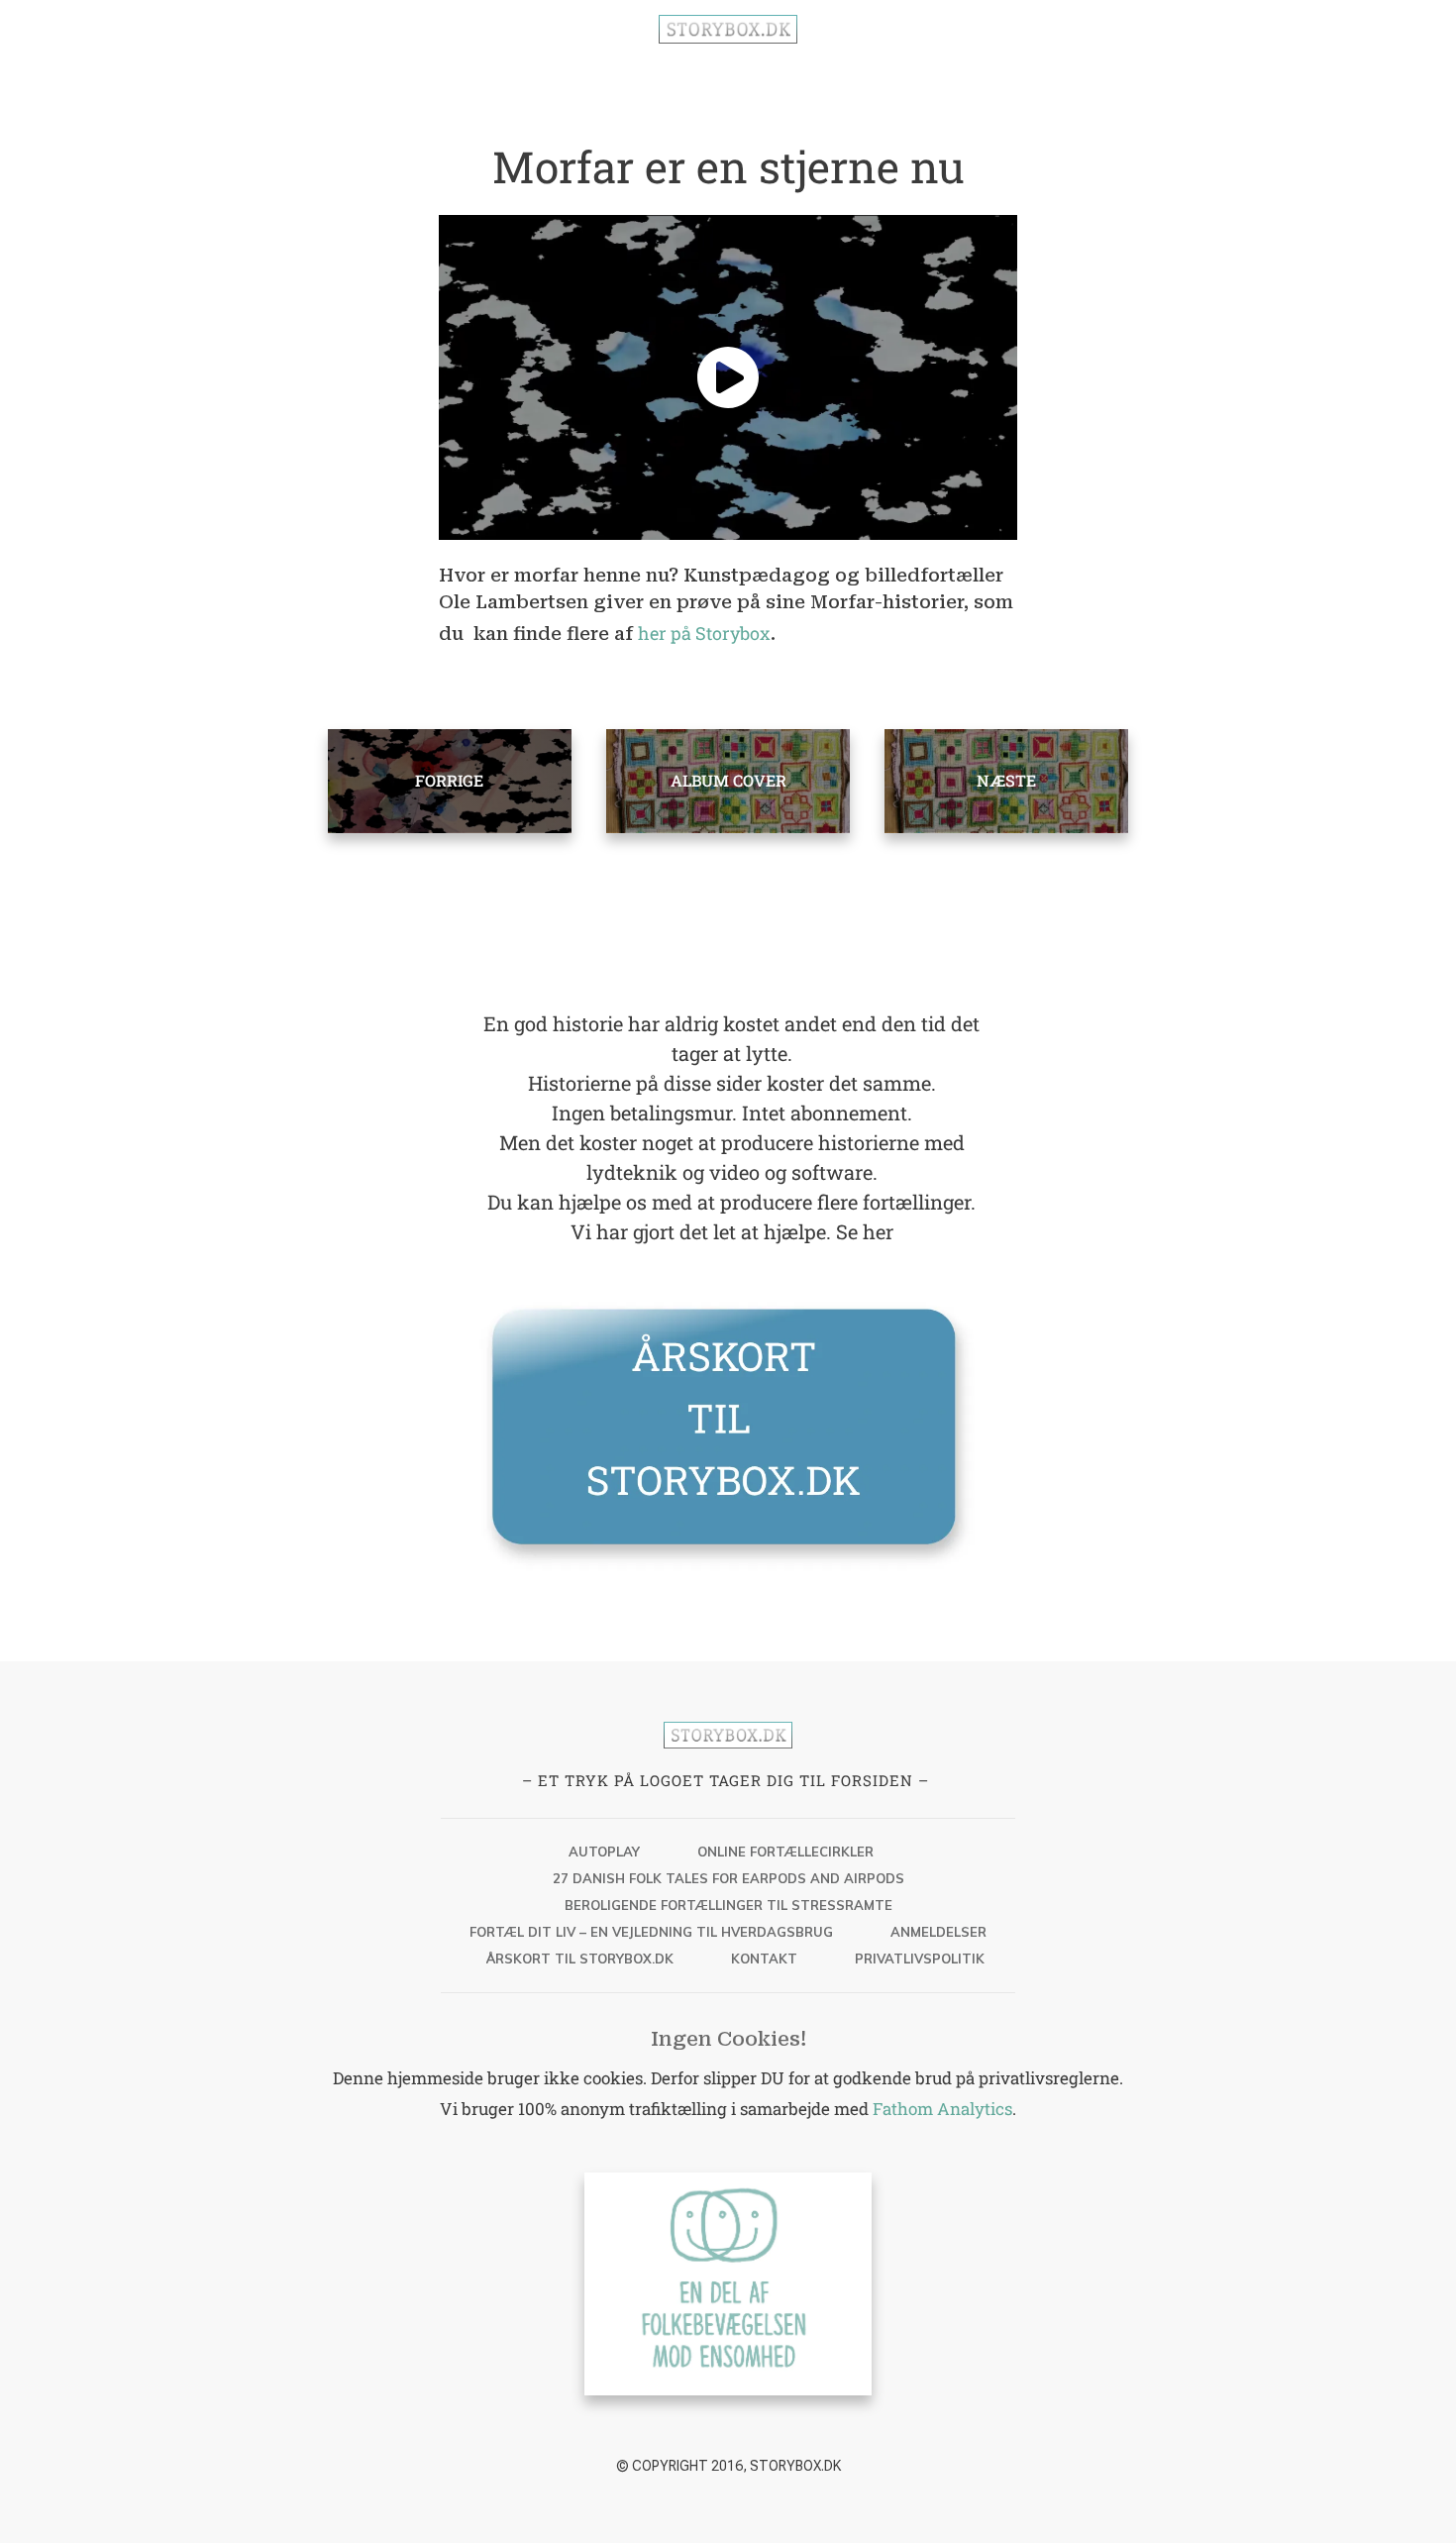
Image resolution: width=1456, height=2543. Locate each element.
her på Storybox (704, 633)
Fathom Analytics (942, 2109)
